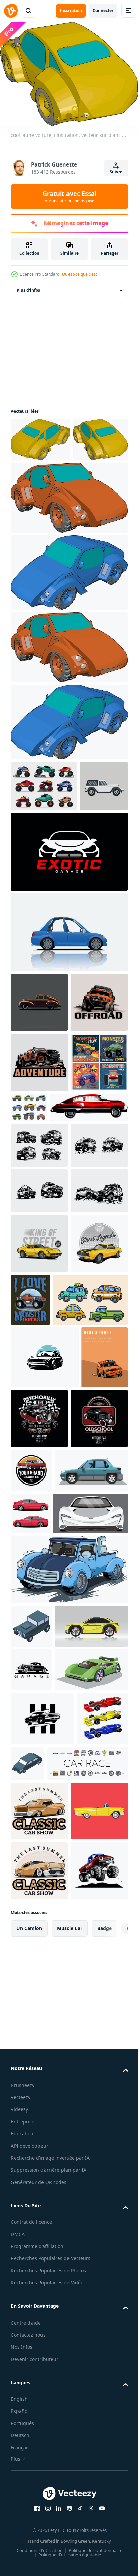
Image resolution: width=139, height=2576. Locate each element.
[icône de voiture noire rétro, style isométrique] (31, 2093)
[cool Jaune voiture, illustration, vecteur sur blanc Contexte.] (40, 436)
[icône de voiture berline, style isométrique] (81, 2318)
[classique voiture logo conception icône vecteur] (31, 2181)
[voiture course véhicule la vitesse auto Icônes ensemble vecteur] (51, 2371)
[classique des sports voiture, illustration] (50, 1319)
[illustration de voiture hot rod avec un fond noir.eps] (39, 1843)
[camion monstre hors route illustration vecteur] (68, 2036)
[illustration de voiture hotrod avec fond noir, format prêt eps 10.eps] (88, 1780)
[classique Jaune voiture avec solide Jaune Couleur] (39, 1605)
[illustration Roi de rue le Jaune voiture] (39, 1545)
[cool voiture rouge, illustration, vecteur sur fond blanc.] (68, 538)
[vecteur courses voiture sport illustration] (31, 1938)
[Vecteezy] (11, 11)
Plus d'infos (28, 286)
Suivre (116, 172)
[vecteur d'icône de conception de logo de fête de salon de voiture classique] (39, 2419)
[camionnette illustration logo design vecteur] (39, 1153)
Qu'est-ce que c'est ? (81, 274)
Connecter (103, 11)
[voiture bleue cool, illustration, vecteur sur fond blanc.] (68, 613)
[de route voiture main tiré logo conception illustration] (39, 1402)
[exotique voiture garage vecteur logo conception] (68, 943)
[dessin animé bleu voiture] (68, 1023)
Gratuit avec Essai (69, 197)
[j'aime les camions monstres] (90, 1602)
